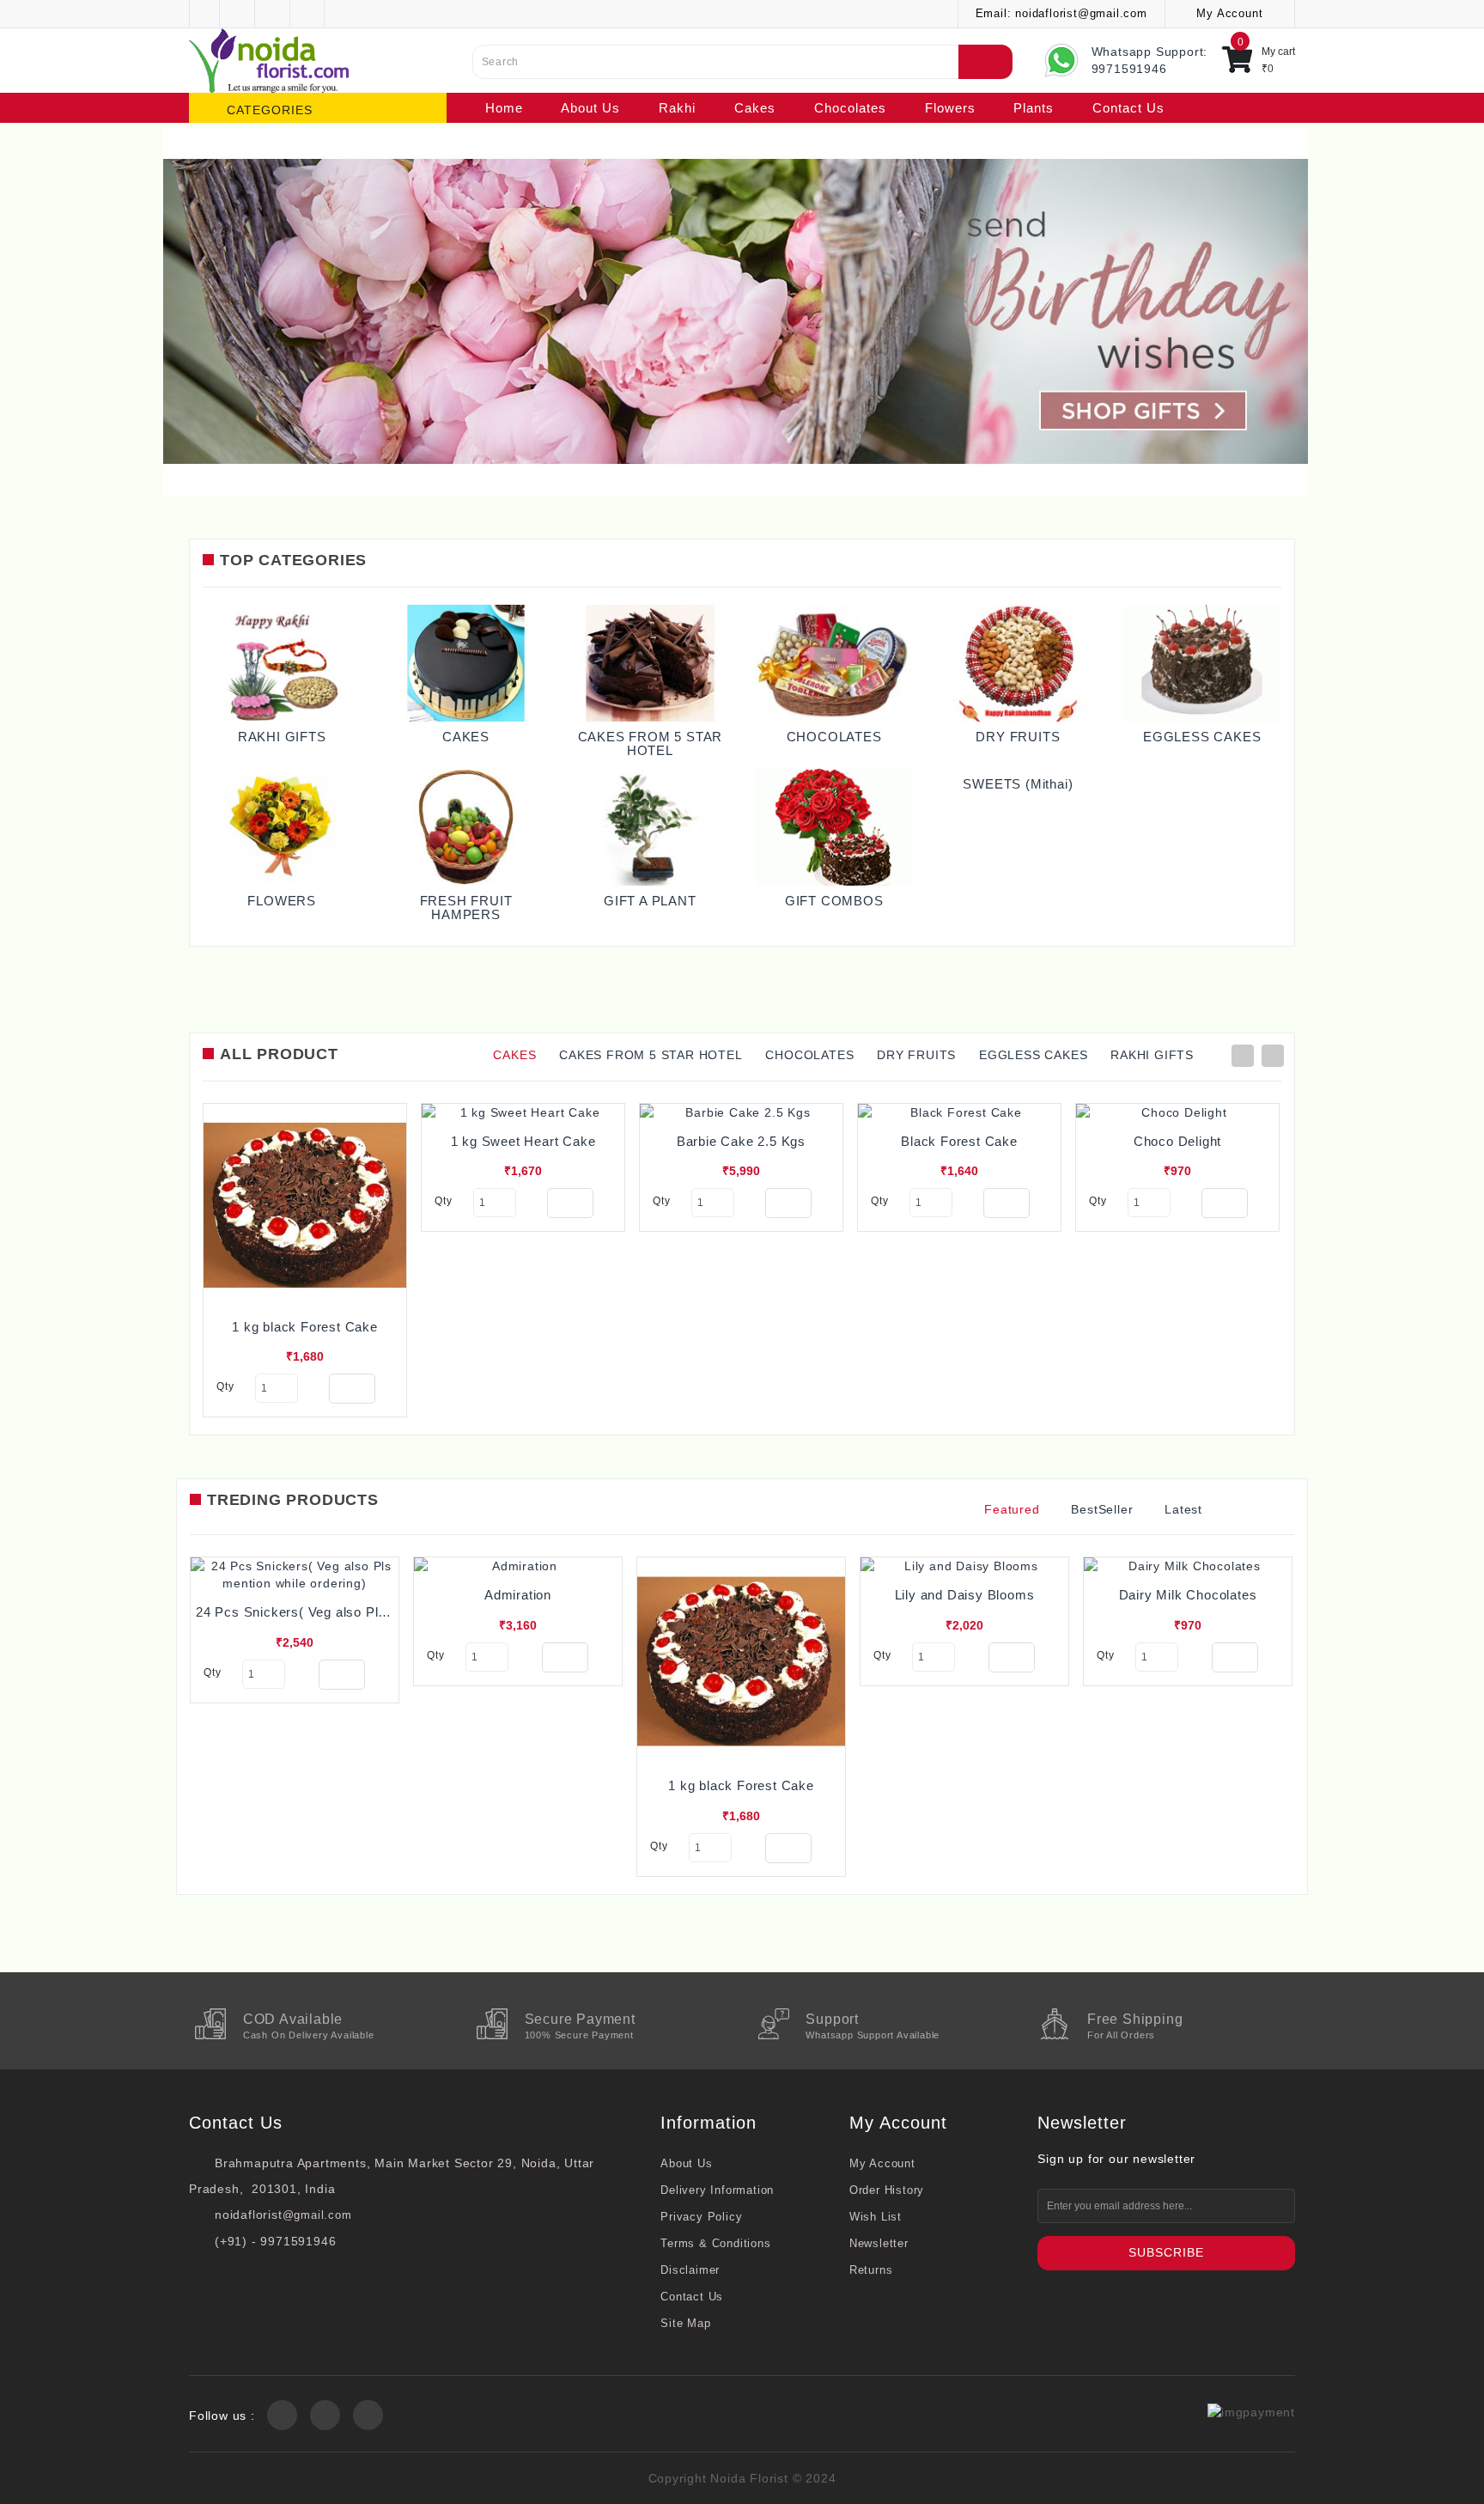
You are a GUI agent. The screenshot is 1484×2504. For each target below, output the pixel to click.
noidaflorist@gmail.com (1081, 13)
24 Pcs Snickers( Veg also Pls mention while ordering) (365, 1612)
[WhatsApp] (40, 2482)
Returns (871, 2270)
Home (504, 108)
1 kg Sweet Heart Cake (523, 1141)
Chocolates (850, 108)
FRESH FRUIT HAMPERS (466, 908)
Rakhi (677, 108)
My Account (882, 2163)
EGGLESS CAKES (1202, 737)
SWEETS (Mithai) (1018, 784)
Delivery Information (717, 2190)
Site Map (685, 2323)
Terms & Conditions (715, 2243)
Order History (887, 2190)
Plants (1034, 108)
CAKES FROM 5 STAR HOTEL (651, 744)
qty (225, 1386)
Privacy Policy (701, 2217)
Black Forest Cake (959, 1141)
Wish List (876, 2217)
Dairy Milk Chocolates (1188, 1595)
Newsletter (879, 2243)
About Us (590, 108)
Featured (1012, 1509)
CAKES (466, 737)
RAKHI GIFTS (282, 737)
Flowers (950, 108)
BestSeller (1102, 1509)
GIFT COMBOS (834, 901)
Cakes (755, 108)
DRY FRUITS (1018, 737)
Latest (1183, 1509)
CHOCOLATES (834, 737)
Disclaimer (690, 2270)
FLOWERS (282, 901)
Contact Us (1128, 108)
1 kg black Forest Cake (305, 1327)
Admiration (518, 1595)
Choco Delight (1177, 1141)
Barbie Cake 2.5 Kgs (741, 1141)
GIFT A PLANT (650, 901)
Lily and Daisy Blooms (965, 1595)
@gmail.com (317, 2215)
